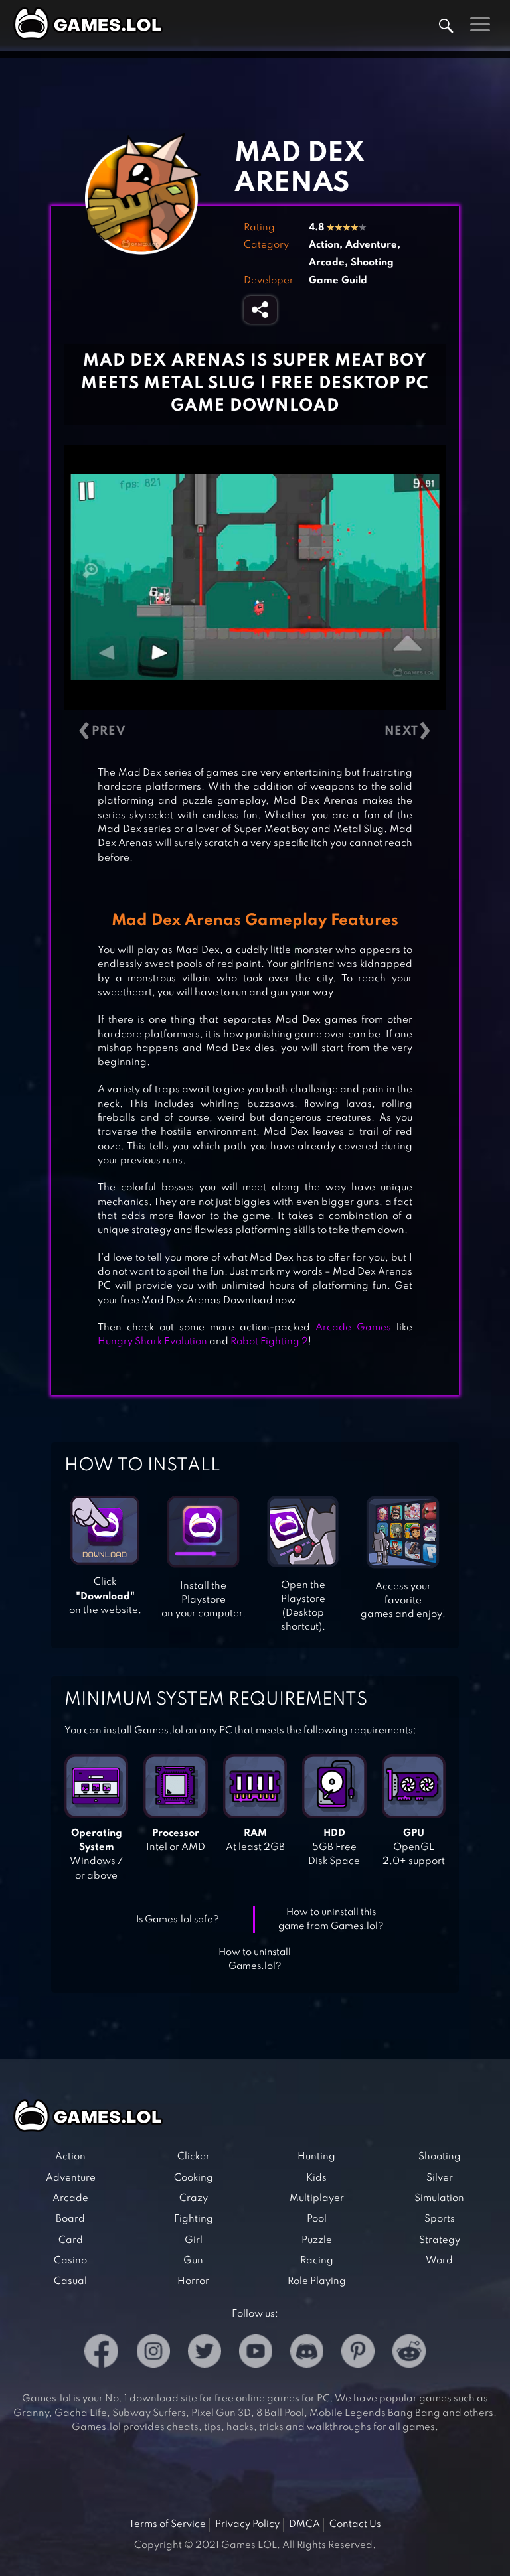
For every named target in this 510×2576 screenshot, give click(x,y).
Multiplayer (317, 2198)
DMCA (304, 2524)
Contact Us (355, 2524)
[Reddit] (409, 2353)
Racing (317, 2261)
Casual (70, 2281)
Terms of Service (167, 2524)
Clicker (194, 2157)
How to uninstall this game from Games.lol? (331, 1919)
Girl (194, 2240)
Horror (193, 2281)
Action (324, 245)
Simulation (439, 2198)
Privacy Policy (247, 2524)
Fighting (194, 2219)
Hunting (316, 2157)
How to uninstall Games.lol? (255, 1959)
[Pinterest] (358, 2353)
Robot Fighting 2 (269, 1342)
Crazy (194, 2198)
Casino (70, 2261)
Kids (316, 2178)
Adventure (371, 245)
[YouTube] (256, 2353)
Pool (317, 2219)
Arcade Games (353, 1328)
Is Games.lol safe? (178, 1920)
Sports (440, 2219)
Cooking (194, 2178)
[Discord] (307, 2353)
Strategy (440, 2240)
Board (70, 2219)
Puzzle (317, 2240)
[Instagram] (153, 2353)
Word (439, 2261)
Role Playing (317, 2281)
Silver (440, 2178)
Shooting (372, 263)
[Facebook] (101, 2353)
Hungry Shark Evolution (152, 1342)
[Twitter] (205, 2353)
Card (71, 2240)
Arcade (327, 263)
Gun (193, 2261)
